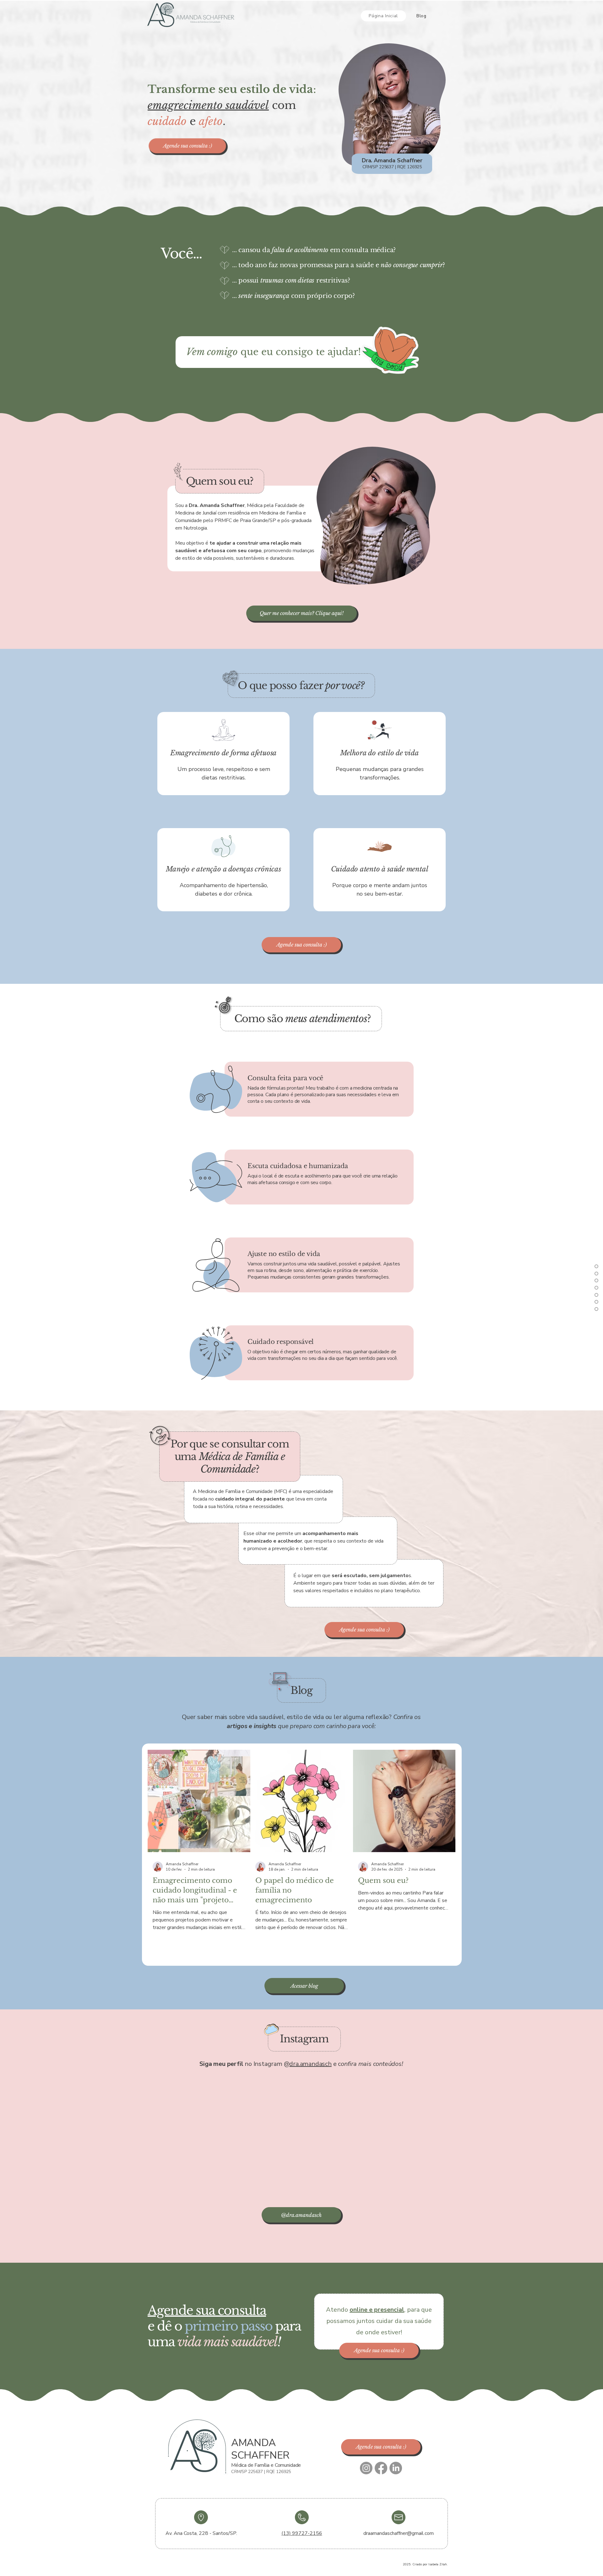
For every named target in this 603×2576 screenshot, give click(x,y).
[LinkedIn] (396, 2468)
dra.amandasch (310, 2064)
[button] (187, 146)
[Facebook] (381, 2468)
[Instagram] (366, 2468)
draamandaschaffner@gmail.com (399, 2533)
